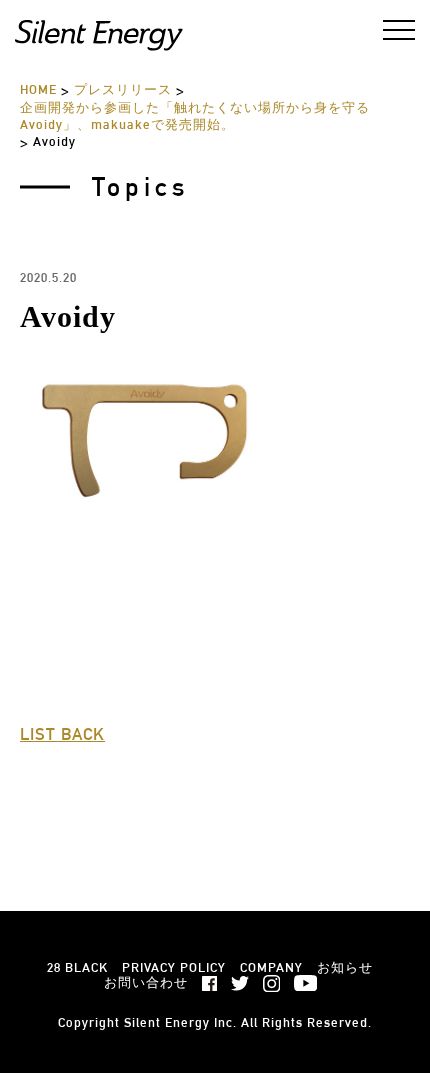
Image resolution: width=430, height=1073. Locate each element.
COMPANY (271, 967)
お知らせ (345, 967)
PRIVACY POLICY (174, 967)
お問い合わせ (146, 982)
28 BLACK (77, 967)
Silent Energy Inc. (180, 1022)
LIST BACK (62, 734)
